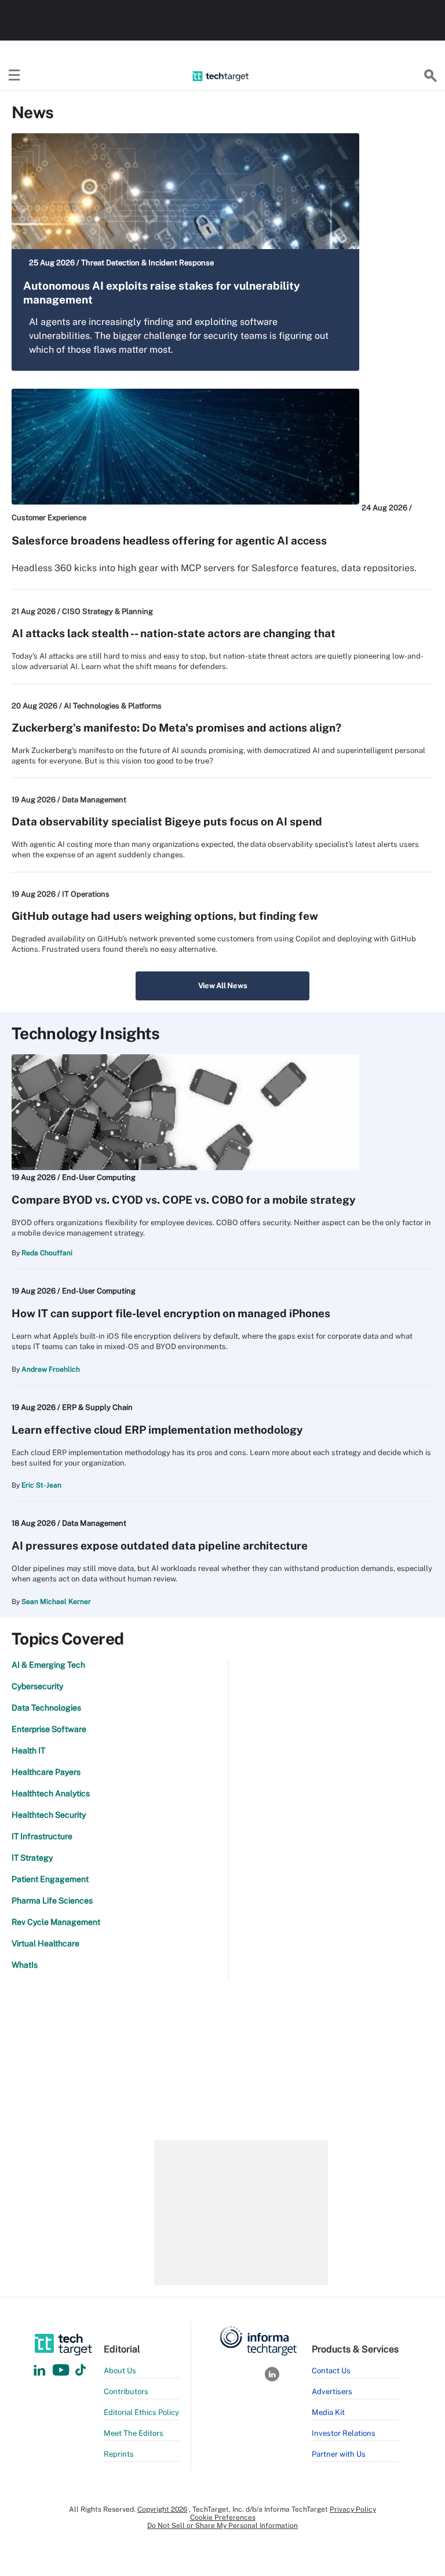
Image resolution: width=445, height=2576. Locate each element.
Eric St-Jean (41, 1485)
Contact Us (331, 2371)
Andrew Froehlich (51, 1369)
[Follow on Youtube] (62, 2371)
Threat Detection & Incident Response (147, 263)
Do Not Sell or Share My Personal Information (222, 2526)
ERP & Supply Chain (97, 1407)
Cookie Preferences (223, 2517)
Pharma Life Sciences (52, 1901)
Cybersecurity (37, 1686)
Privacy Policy (353, 2509)
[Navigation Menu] (14, 76)
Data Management (94, 800)
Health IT (28, 1751)
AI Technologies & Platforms (113, 706)
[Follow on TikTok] (81, 2371)
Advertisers (332, 2392)
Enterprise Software (49, 1729)
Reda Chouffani (47, 1253)
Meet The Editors (134, 2433)
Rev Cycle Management (56, 1922)
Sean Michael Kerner (56, 1602)
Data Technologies (46, 1708)
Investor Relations (344, 2433)
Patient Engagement (50, 1879)
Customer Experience (49, 518)
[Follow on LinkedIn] (39, 2371)
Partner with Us (339, 2454)
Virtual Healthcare (45, 1943)
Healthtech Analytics (51, 1793)
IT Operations (86, 894)
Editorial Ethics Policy (141, 2412)
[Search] (431, 76)
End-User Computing (99, 1177)
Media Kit (328, 2412)
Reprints (119, 2454)
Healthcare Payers (46, 1772)
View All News (223, 986)
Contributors (126, 2392)
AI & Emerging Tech (48, 1665)
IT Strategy (32, 1858)
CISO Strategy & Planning (107, 611)
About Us (120, 2371)
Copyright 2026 (162, 2509)
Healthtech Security (49, 1815)
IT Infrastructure (42, 1836)
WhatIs (25, 1965)
